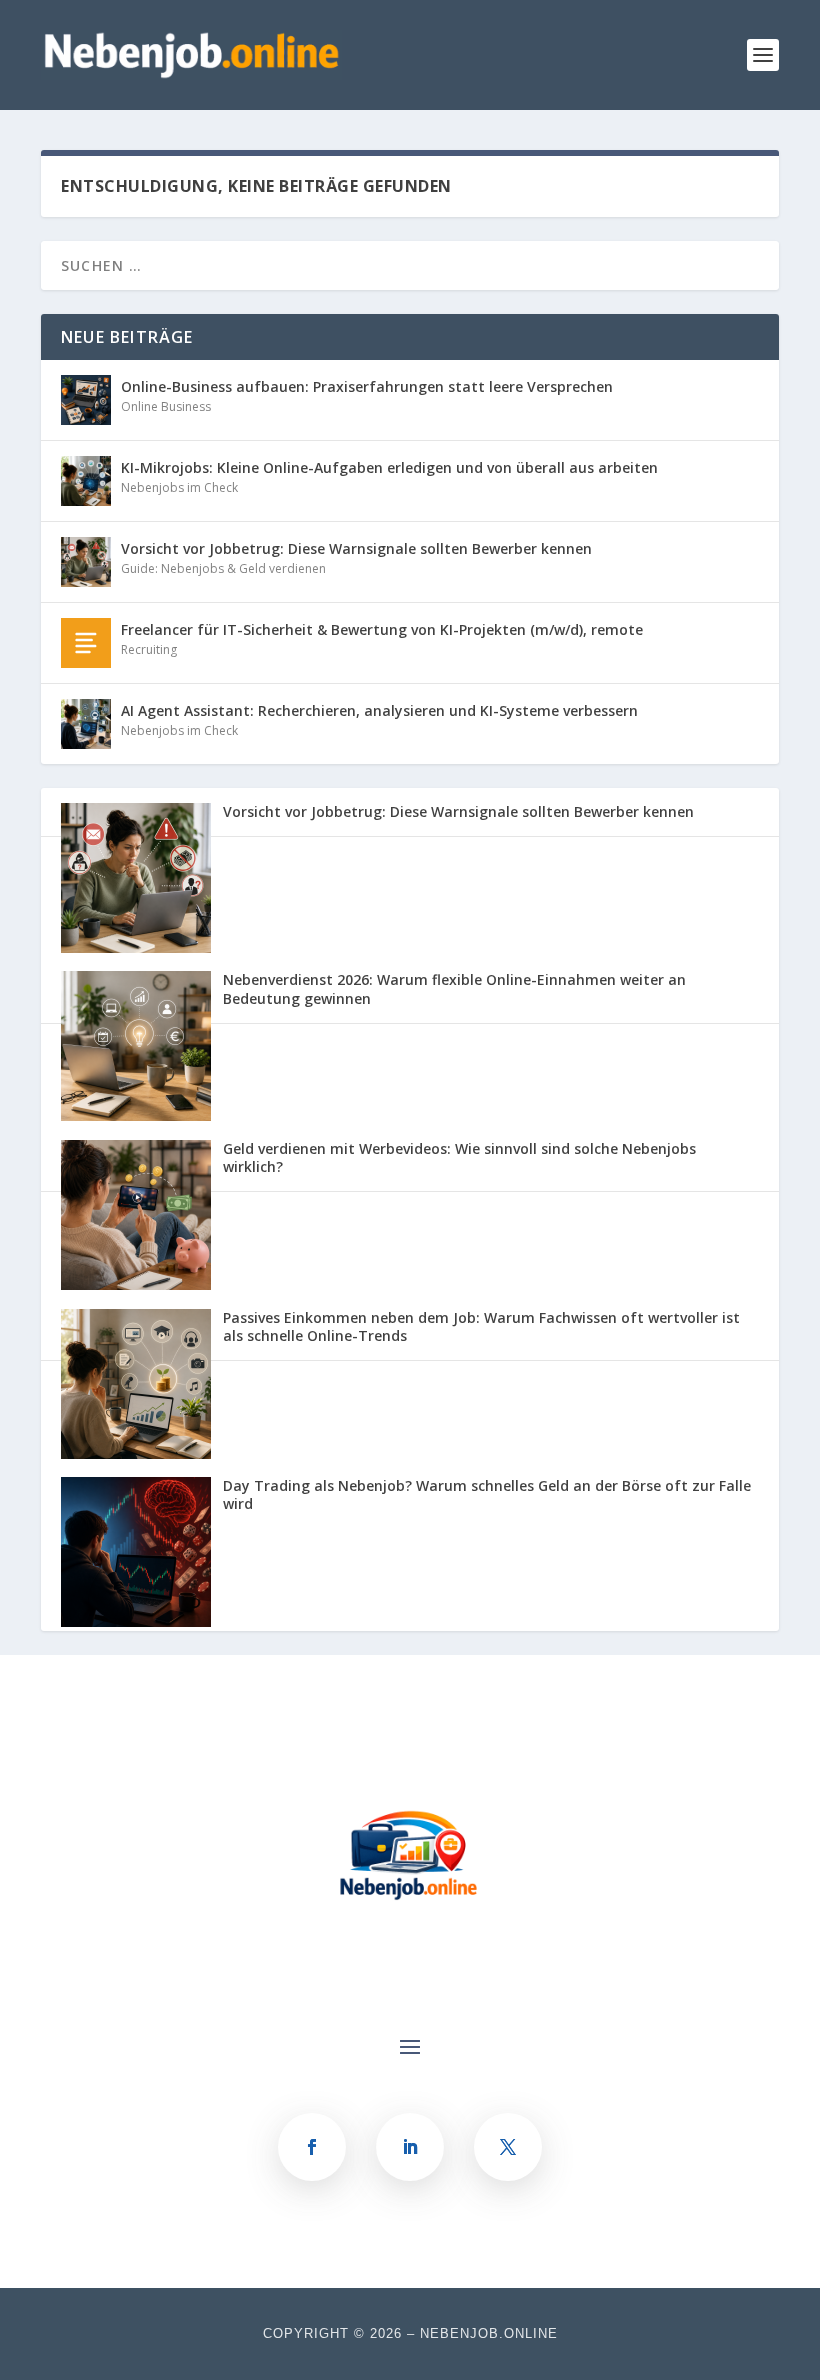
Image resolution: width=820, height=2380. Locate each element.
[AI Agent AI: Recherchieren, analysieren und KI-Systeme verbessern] (86, 724)
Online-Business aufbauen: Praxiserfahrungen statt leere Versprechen (367, 386)
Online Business (166, 406)
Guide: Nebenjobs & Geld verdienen (223, 568)
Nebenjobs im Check (179, 487)
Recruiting (149, 649)
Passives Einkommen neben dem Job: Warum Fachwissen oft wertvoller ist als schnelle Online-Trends (481, 1326)
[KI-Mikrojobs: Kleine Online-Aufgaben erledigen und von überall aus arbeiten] (86, 481)
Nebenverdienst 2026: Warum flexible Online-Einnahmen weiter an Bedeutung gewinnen (454, 988)
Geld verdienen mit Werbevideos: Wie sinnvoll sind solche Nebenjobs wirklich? (459, 1157)
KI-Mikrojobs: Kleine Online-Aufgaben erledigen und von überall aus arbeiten (389, 467)
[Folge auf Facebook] (312, 2147)
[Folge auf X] (508, 2147)
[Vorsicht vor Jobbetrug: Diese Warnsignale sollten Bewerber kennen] (86, 562)
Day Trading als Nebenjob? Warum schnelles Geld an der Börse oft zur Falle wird (487, 1494)
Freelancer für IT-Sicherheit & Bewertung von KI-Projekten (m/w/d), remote (382, 629)
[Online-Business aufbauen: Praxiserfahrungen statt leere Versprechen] (86, 400)
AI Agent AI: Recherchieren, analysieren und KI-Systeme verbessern (379, 710)
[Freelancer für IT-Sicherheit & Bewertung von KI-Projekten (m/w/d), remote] (86, 643)
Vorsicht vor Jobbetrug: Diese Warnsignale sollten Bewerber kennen (356, 548)
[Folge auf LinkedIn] (410, 2147)
